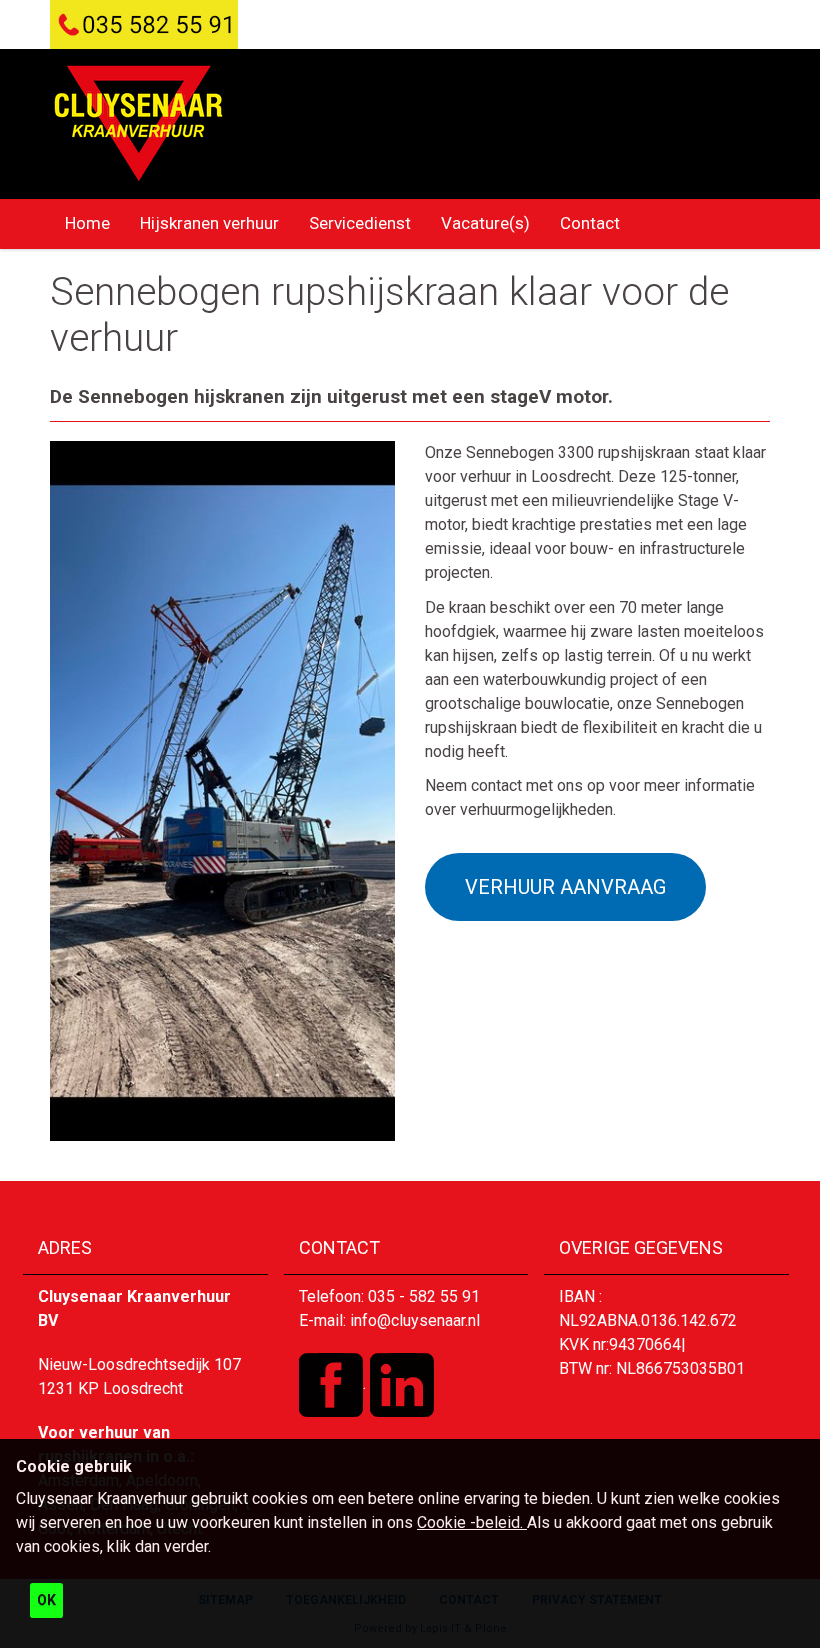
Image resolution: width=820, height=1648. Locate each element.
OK (46, 1600)
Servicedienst (360, 223)
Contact (590, 223)
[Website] (138, 123)
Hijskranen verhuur (209, 223)
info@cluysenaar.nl (415, 1320)
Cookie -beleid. (472, 1522)
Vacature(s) (485, 223)
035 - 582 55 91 (424, 1296)
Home (87, 223)
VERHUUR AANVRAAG (565, 887)
